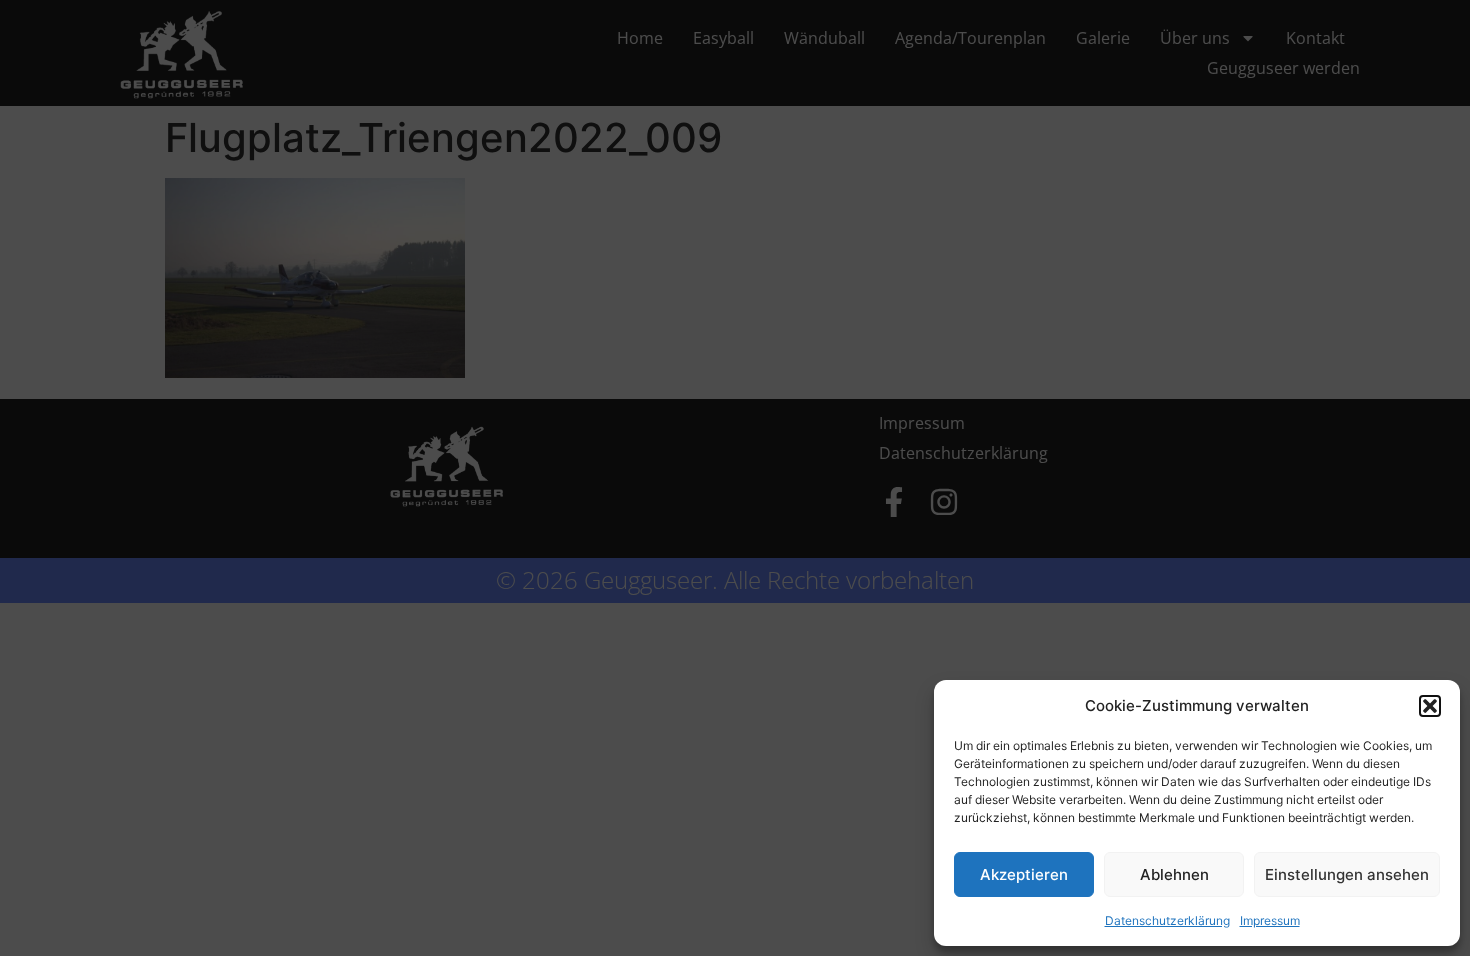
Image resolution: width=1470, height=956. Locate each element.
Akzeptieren (1024, 874)
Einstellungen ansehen (1347, 874)
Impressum (1270, 920)
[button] (1430, 706)
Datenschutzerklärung (1167, 920)
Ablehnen (1174, 874)
